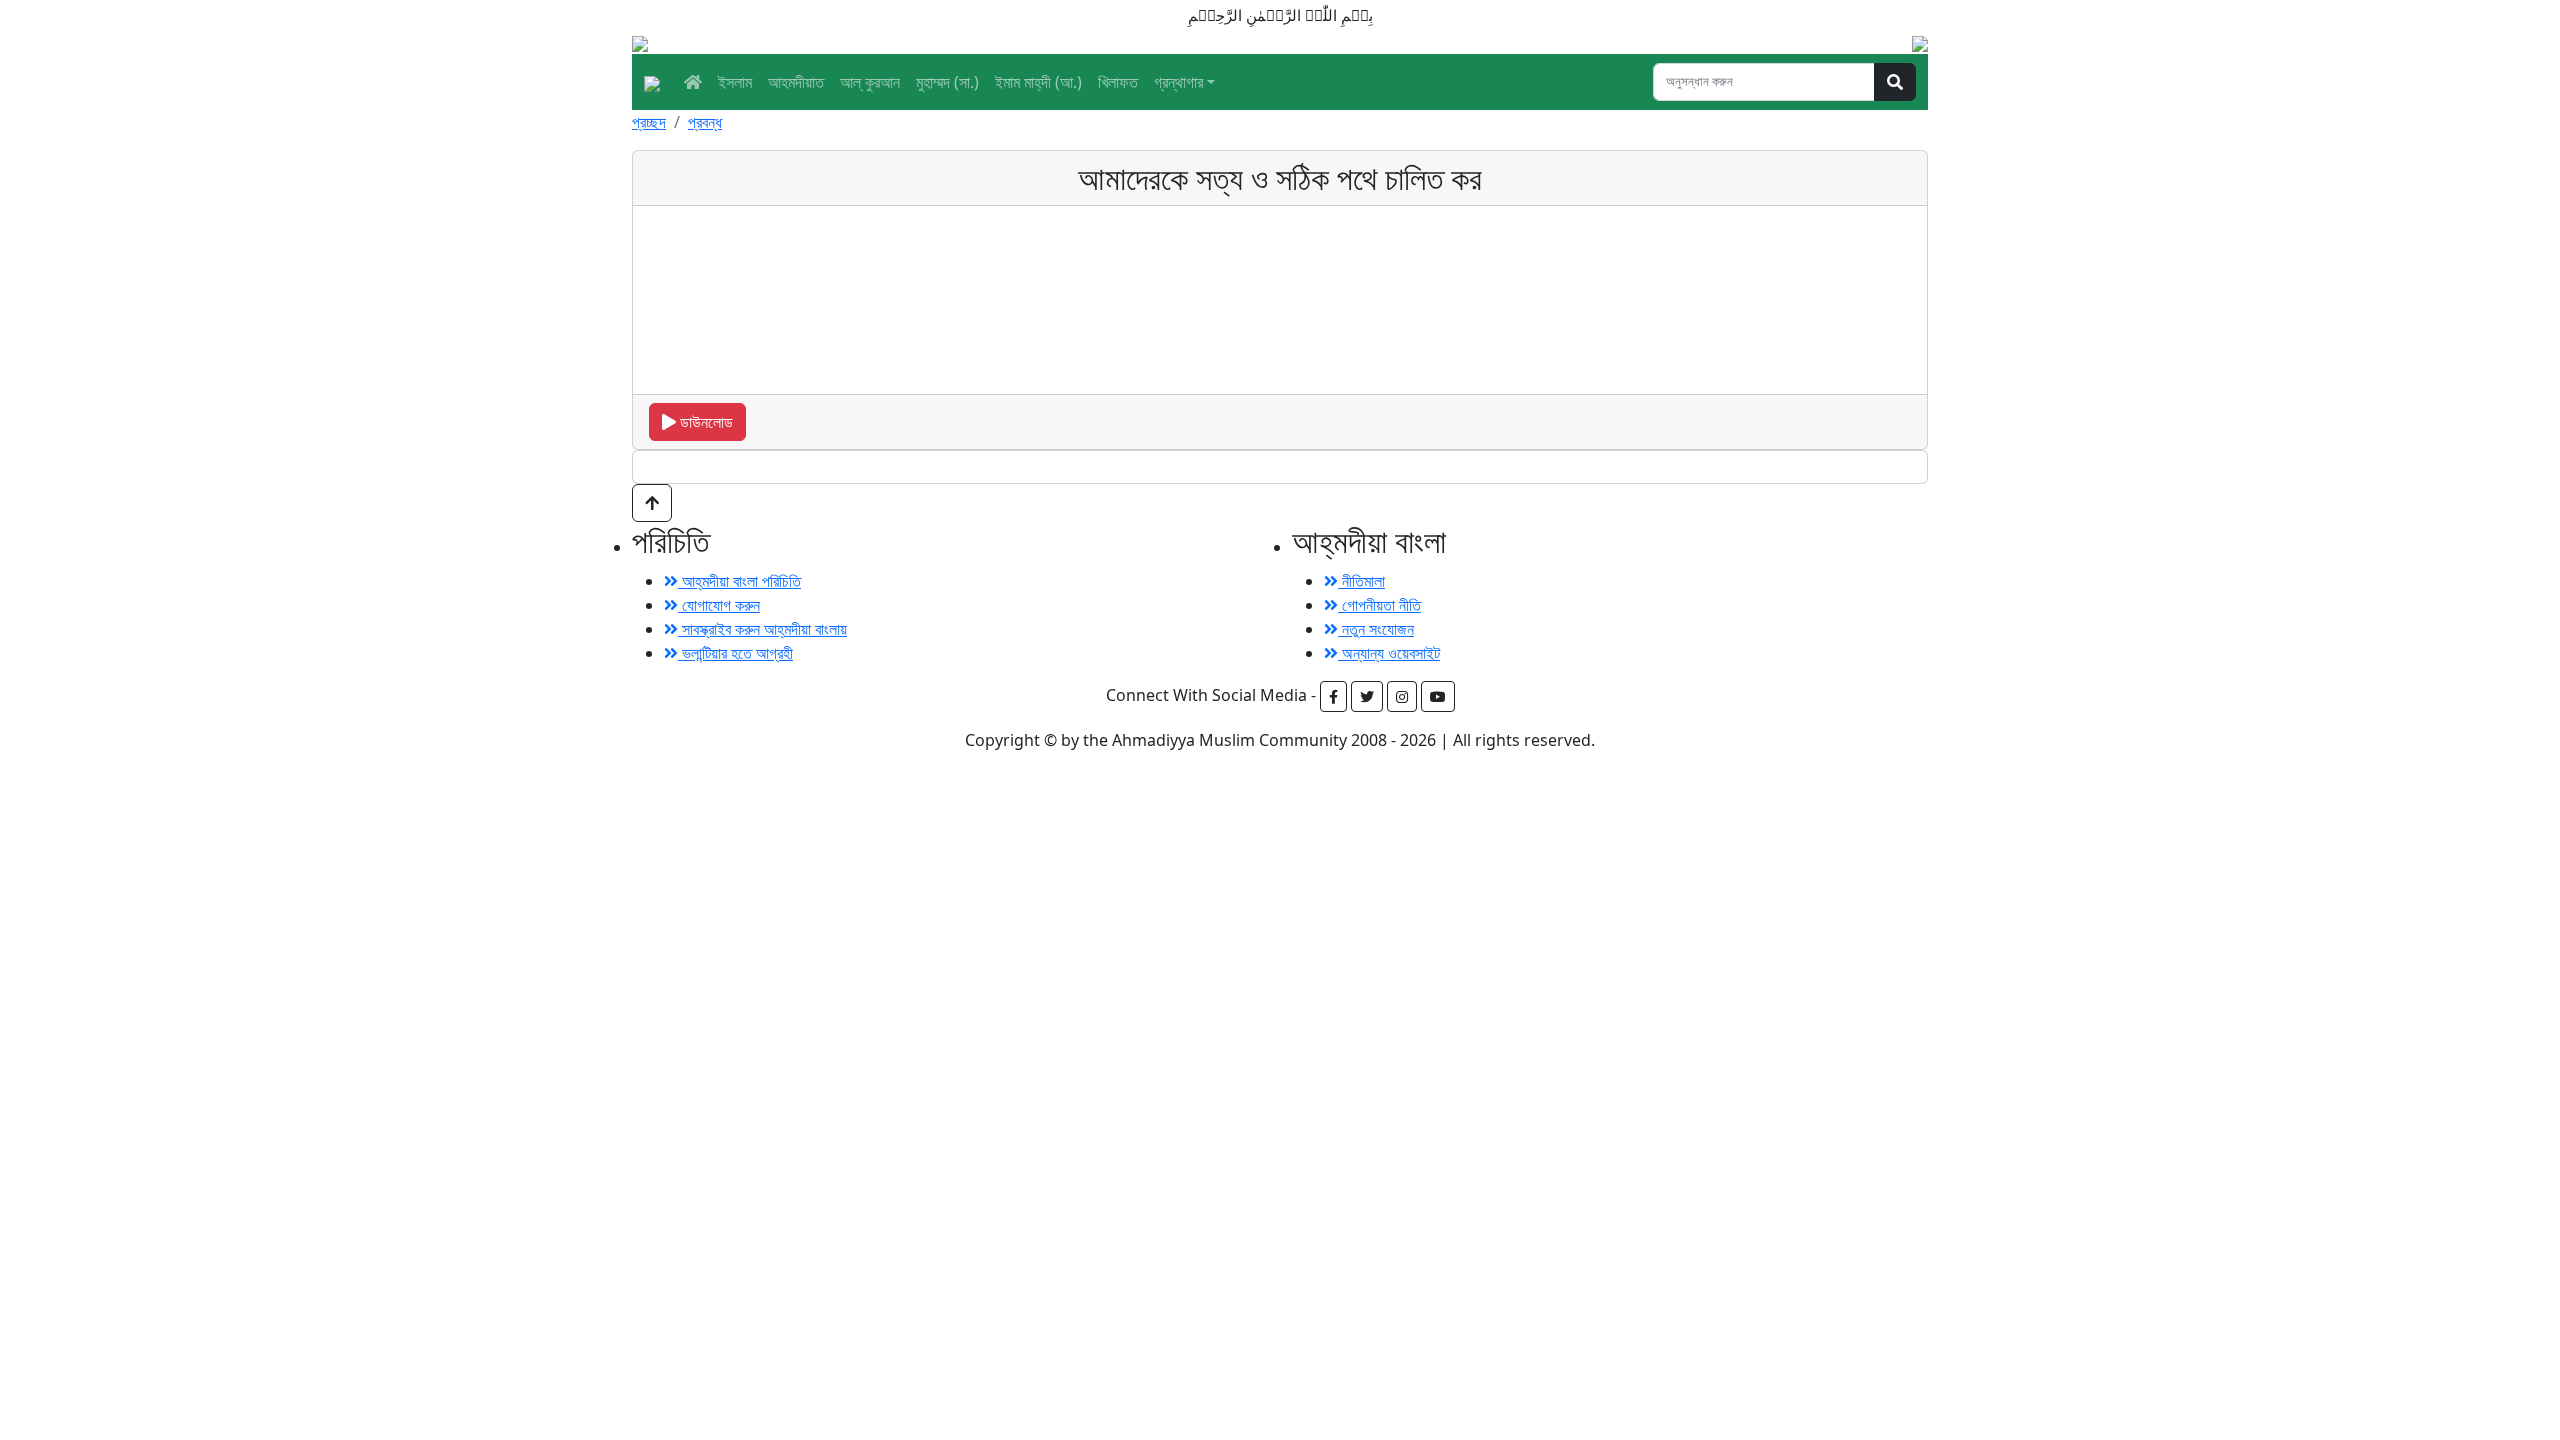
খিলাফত (1118, 82)
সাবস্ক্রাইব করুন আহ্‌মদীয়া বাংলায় (762, 629)
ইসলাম (735, 82)
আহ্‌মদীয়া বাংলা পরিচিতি (739, 581)
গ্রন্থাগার (1178, 82)
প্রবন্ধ (705, 122)
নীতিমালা (1361, 581)
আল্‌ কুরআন (870, 82)
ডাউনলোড (704, 422)
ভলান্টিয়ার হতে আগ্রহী (735, 653)
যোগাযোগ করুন (719, 605)
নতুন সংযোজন (1376, 629)
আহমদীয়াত (796, 82)
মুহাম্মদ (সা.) (947, 82)
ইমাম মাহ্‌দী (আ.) (1038, 82)
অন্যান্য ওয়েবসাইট (1389, 653)
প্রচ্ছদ (649, 122)
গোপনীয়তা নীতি (1379, 605)
